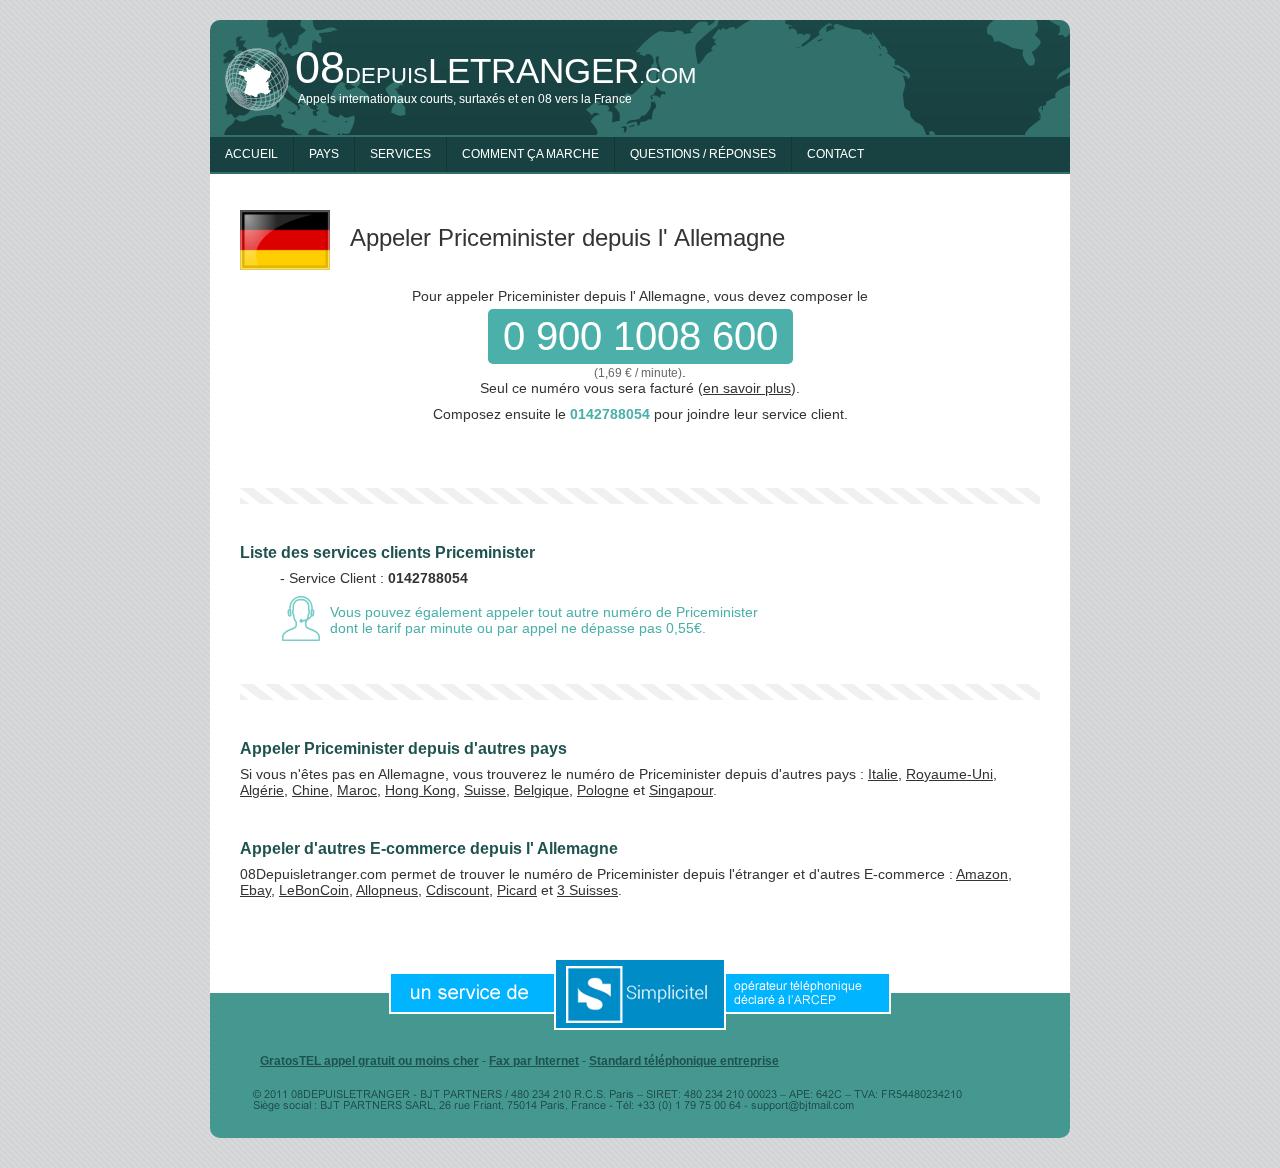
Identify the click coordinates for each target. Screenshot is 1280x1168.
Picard (517, 890)
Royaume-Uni (949, 774)
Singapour (681, 790)
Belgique (541, 790)
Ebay (255, 890)
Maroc (357, 790)
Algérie (262, 790)
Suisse (485, 790)
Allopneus (387, 890)
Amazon (982, 874)
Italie (883, 774)
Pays (324, 154)
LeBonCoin (314, 890)
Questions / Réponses (703, 154)
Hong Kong (420, 790)
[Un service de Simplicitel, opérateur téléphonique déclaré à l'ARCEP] (640, 993)
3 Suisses (587, 890)
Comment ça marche (530, 154)
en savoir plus (747, 388)
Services (400, 154)
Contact (835, 154)
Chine (310, 790)
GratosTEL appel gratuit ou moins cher (369, 1061)
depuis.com (495, 70)
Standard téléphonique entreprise (684, 1061)
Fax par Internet (534, 1061)
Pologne (603, 790)
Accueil (251, 154)
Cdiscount (457, 890)
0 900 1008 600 (640, 336)
